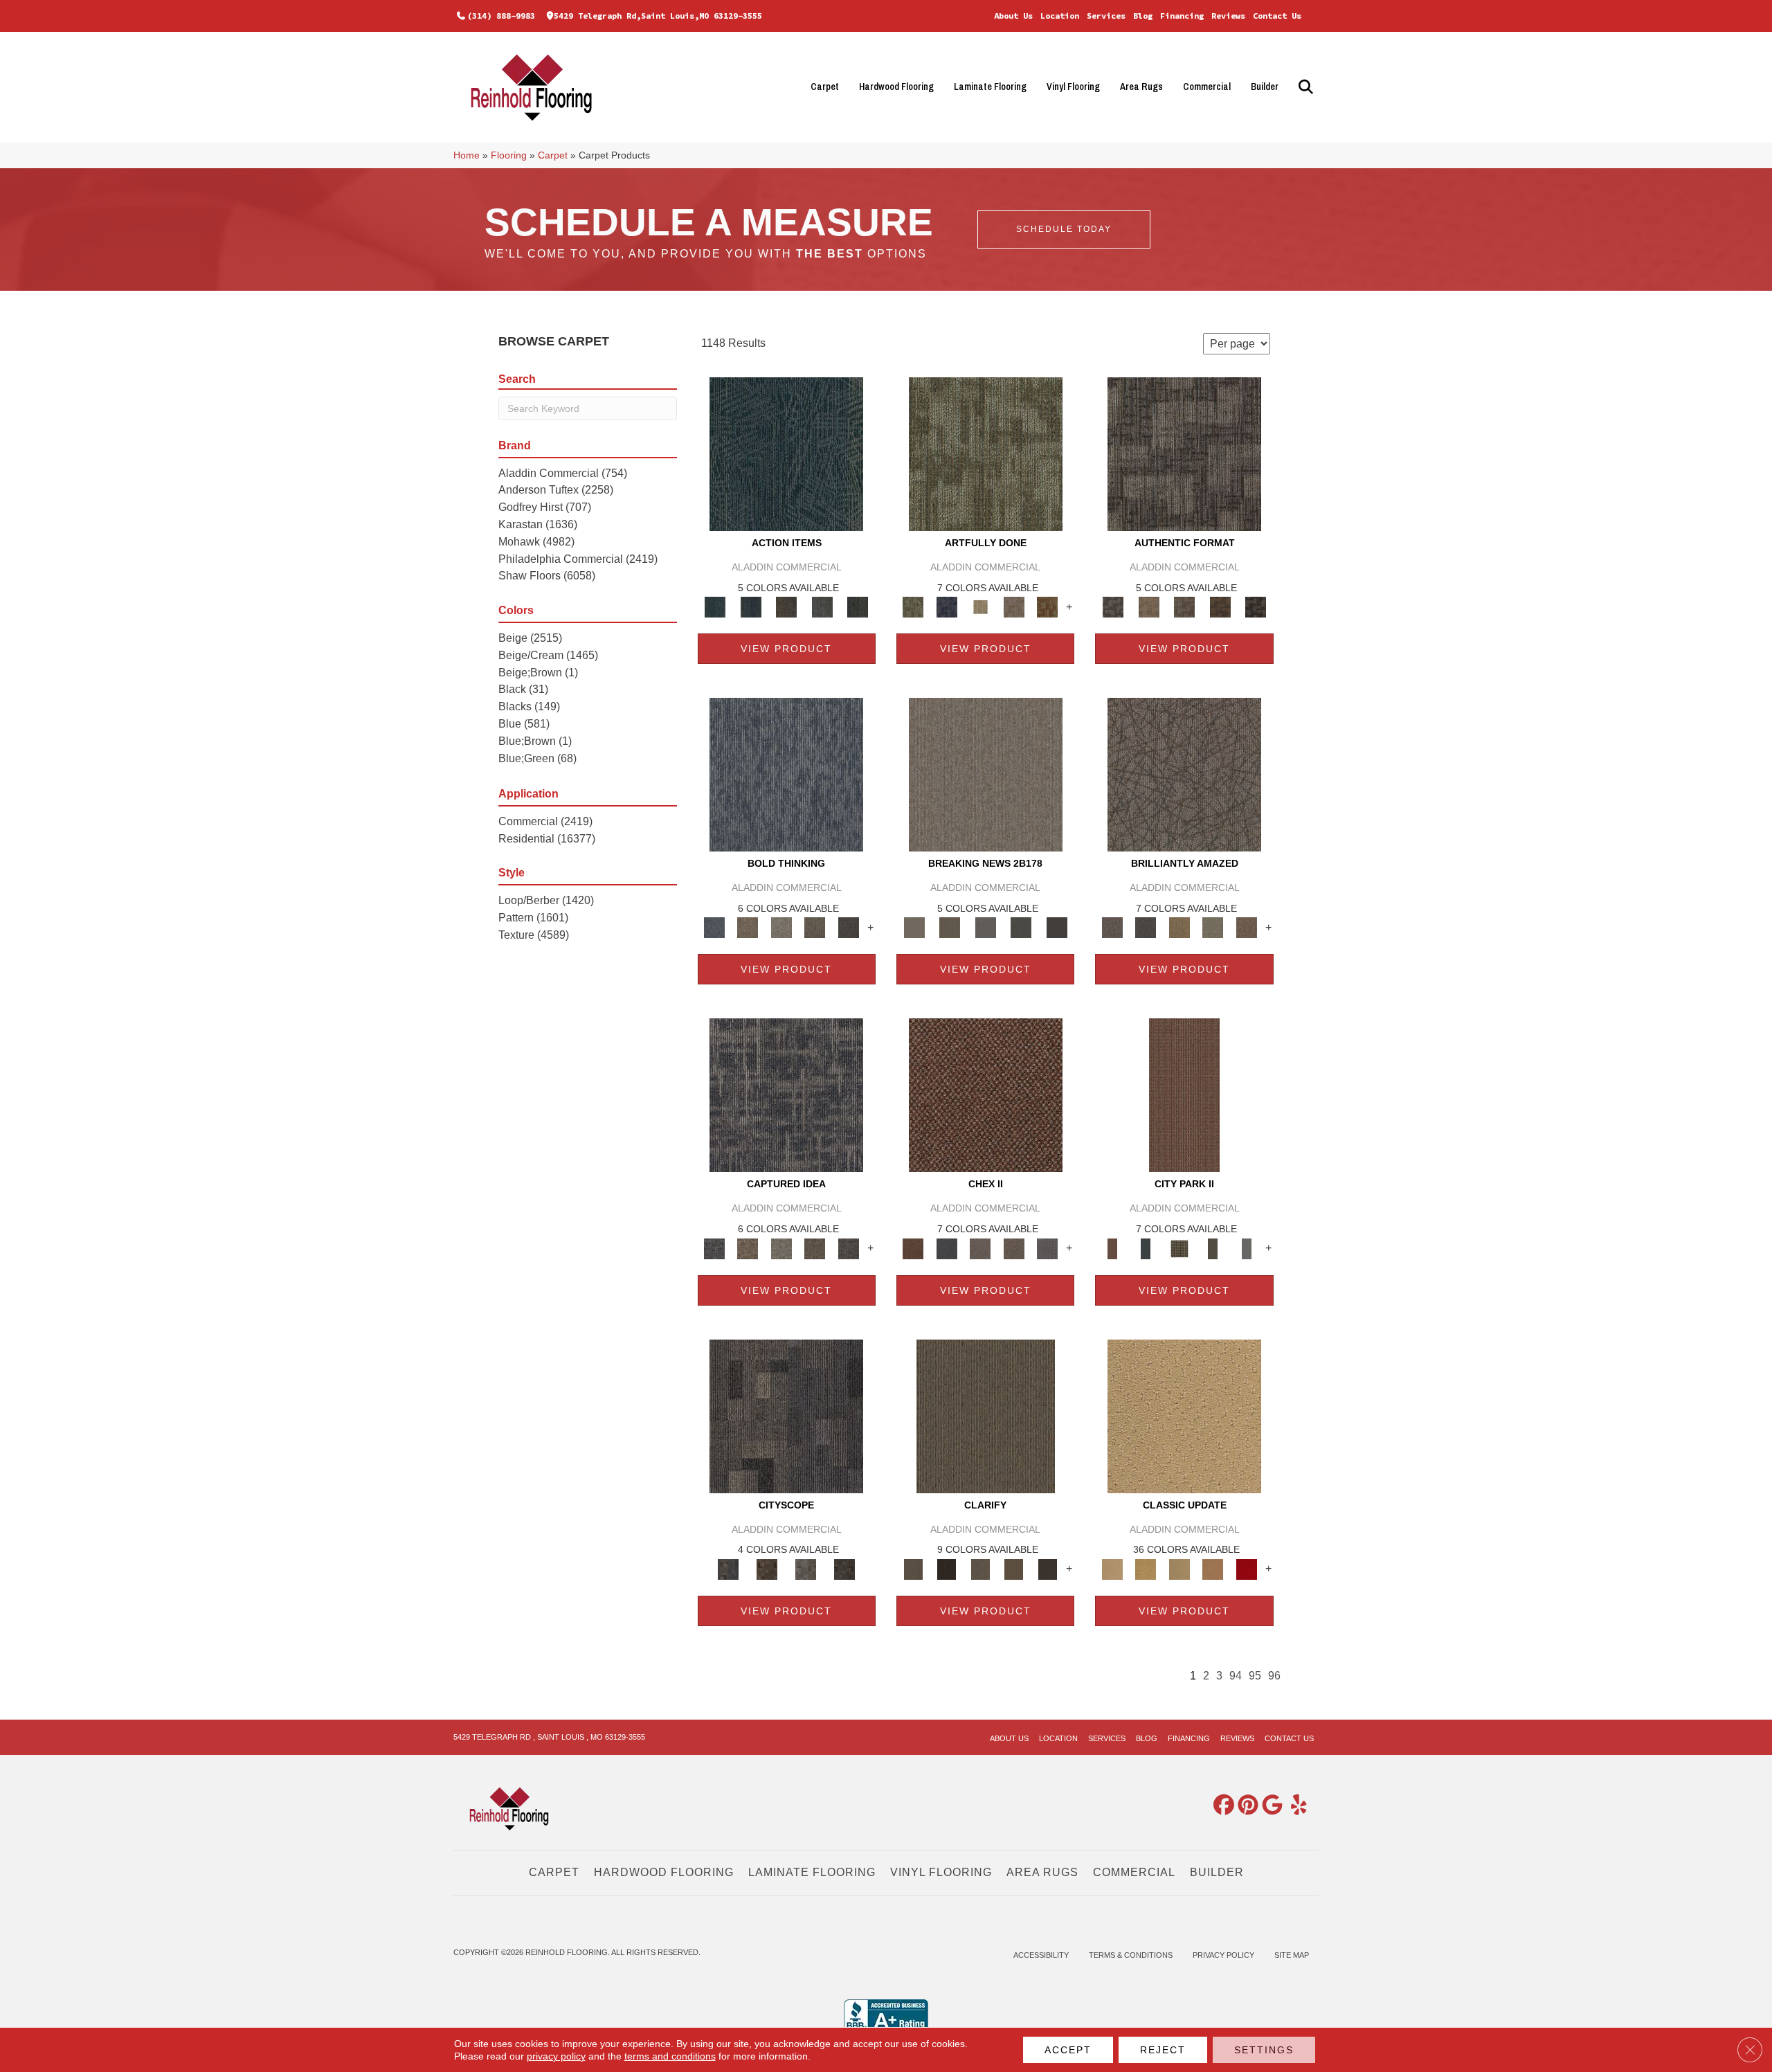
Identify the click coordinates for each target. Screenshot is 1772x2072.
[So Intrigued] (1184, 774)
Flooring (509, 155)
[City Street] (858, 607)
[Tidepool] (786, 453)
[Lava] (781, 927)
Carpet (825, 87)
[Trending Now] (986, 774)
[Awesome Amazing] (1014, 607)
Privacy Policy (1223, 1955)
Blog (1143, 16)
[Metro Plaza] (1014, 1248)
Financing (1182, 16)
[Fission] (815, 927)
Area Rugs (1141, 87)
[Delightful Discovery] (986, 453)
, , (549, 1737)
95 (1255, 1676)
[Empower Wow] (1213, 927)
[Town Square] (1048, 1248)
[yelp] (1294, 1806)
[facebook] (1221, 1806)
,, (658, 16)
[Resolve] (986, 1415)
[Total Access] (1057, 927)
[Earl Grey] (822, 607)
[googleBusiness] (1269, 1806)
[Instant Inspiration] (1246, 927)
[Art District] (980, 1248)
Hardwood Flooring (896, 87)
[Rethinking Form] (1220, 607)
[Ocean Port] (751, 607)
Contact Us (1277, 16)
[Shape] (786, 774)
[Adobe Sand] (1184, 1415)
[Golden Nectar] (1146, 1568)
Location (1060, 16)
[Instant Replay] (986, 927)
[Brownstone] (786, 607)
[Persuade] (1014, 1568)
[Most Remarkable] (946, 607)
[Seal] (848, 927)
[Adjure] (1048, 1568)
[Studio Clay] (1213, 1568)
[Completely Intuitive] (1179, 927)
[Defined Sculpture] (1149, 607)
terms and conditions (670, 2056)
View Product (786, 649)
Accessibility (1041, 1955)
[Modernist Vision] (980, 607)
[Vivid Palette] (1048, 607)
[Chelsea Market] (986, 1095)
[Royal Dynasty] (1246, 1568)
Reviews (1228, 16)
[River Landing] (946, 1248)
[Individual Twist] (1184, 607)
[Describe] (980, 1568)
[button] (1304, 87)
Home (467, 155)
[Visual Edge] (1184, 453)
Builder (1265, 87)
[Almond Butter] (1179, 1568)
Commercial (1207, 87)
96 (1274, 1676)
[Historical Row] (844, 1568)
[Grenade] (748, 927)
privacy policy (556, 2056)
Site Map (1292, 1955)
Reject (1163, 2050)
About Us (1013, 16)
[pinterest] (1245, 1806)
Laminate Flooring (990, 87)
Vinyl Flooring (1073, 87)
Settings (1264, 2050)
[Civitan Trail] (767, 1568)
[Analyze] (946, 1568)
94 (1236, 1676)
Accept (1068, 2050)
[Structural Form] (1256, 607)
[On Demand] (1021, 927)
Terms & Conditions (1131, 1955)
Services (1106, 16)
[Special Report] (949, 927)
